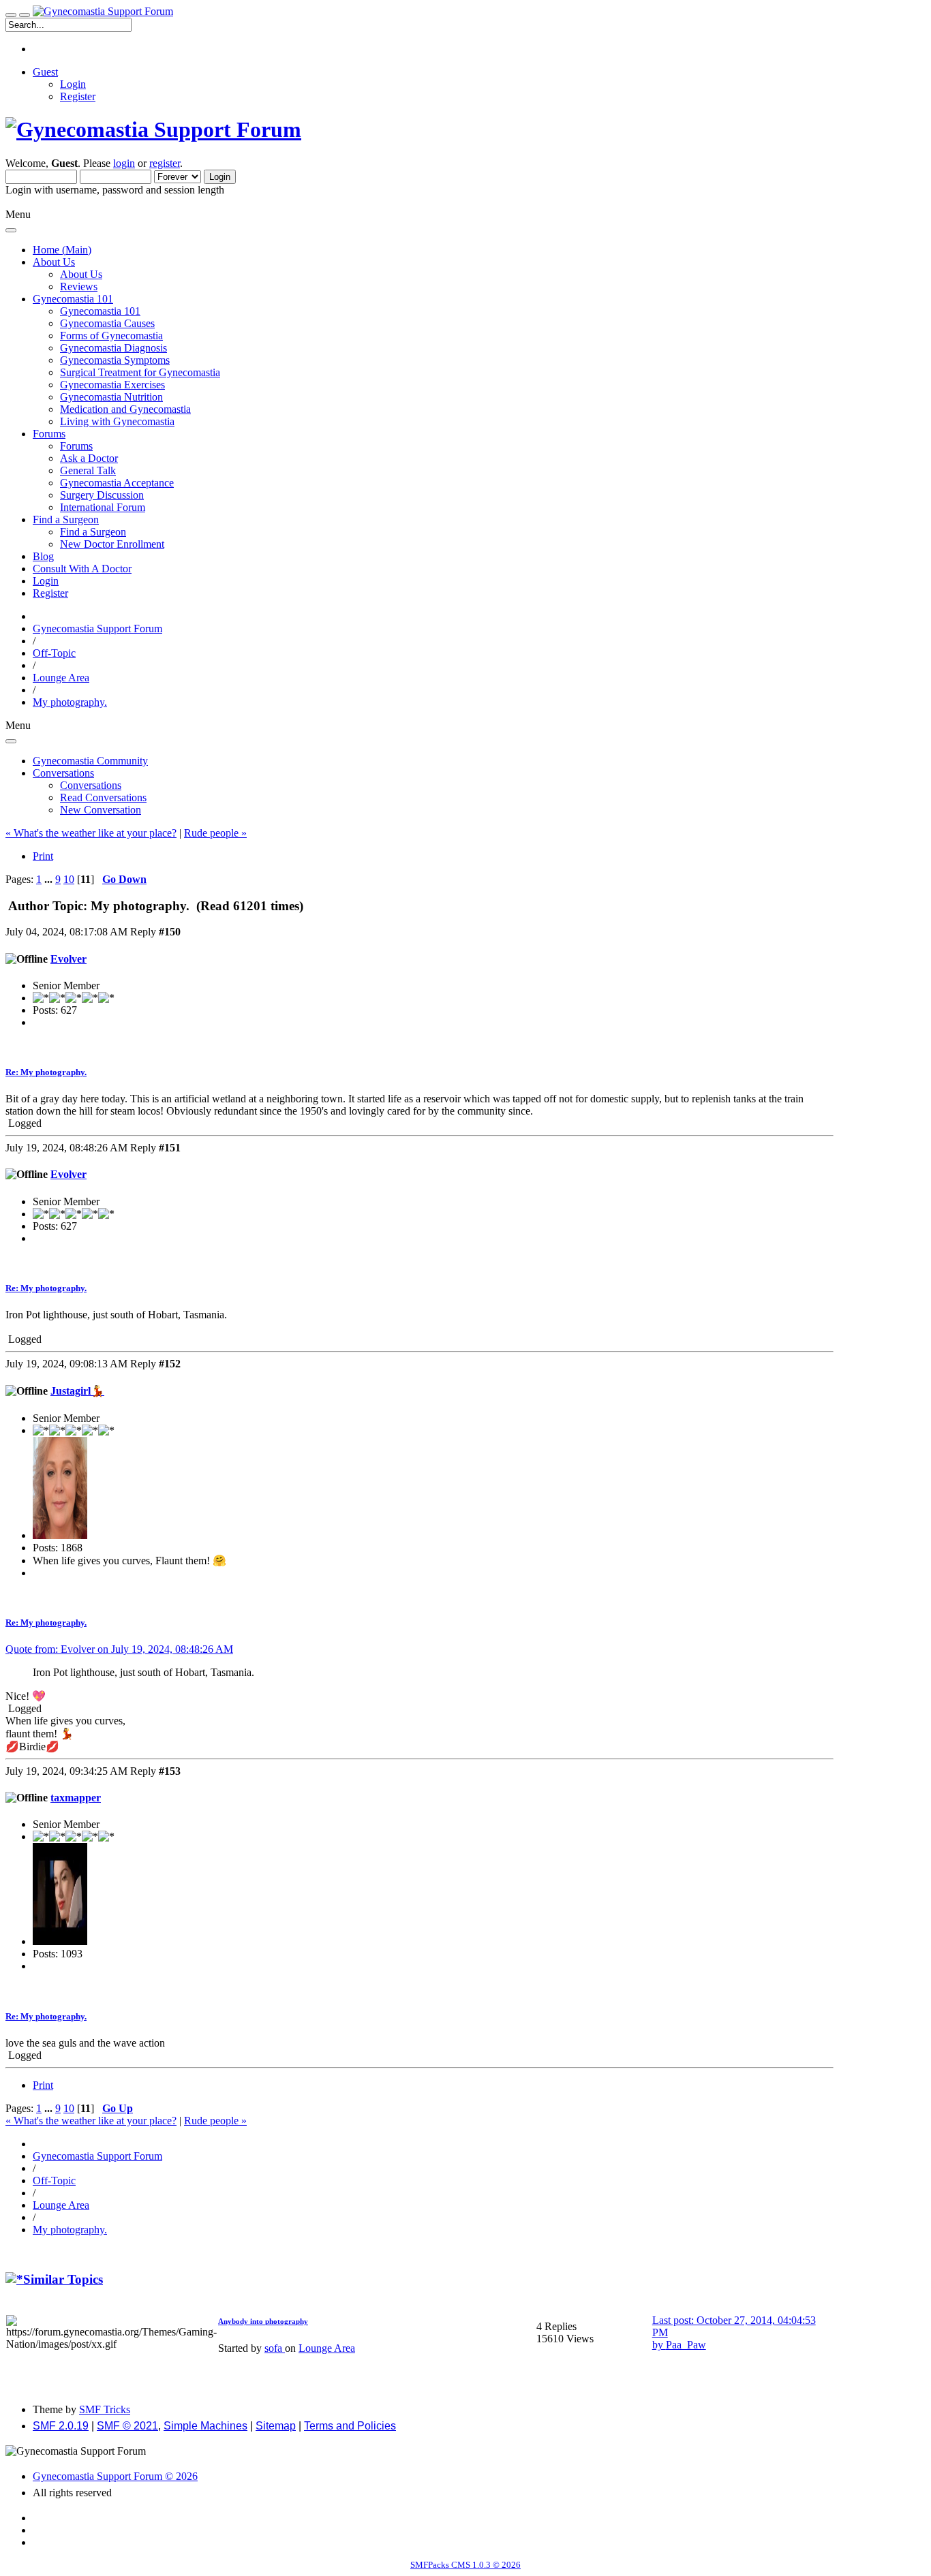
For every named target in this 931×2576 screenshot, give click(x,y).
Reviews (79, 286)
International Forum (103, 507)
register (165, 163)
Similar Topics (63, 2279)
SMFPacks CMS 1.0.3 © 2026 (465, 2565)
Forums (76, 446)
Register (78, 96)
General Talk (88, 470)
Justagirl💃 (77, 1391)
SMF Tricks (105, 2409)
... (50, 879)
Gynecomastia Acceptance (117, 483)
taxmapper (76, 1798)
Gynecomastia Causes (107, 323)
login (124, 163)
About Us (81, 274)
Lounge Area (327, 2348)
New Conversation (101, 810)
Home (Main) (62, 250)
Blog (43, 556)
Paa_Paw (686, 2345)
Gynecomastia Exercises (112, 385)
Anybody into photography (263, 2321)
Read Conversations (103, 797)
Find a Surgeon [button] (66, 519)
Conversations (91, 785)
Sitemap (276, 2426)
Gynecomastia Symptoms (115, 360)
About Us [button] (54, 262)
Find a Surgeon (93, 532)
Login (73, 84)
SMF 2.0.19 (61, 2426)
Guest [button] (45, 72)
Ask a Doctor (89, 458)
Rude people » (215, 833)
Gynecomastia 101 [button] (73, 299)
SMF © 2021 (127, 2426)
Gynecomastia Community (90, 761)
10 (69, 879)
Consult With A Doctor (82, 569)
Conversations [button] (63, 773)
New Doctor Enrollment (112, 544)
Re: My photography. (46, 1072)
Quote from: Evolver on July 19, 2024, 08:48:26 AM (119, 1649)
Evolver (68, 959)
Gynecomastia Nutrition (111, 397)
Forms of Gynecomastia (111, 336)
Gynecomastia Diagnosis (113, 348)
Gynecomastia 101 (100, 311)
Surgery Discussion (102, 495)
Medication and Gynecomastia (125, 409)
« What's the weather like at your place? (91, 833)
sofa (275, 2348)
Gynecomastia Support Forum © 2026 (115, 2476)
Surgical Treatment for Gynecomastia (140, 372)
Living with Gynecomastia (117, 421)
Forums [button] (49, 434)
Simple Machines (205, 2426)
